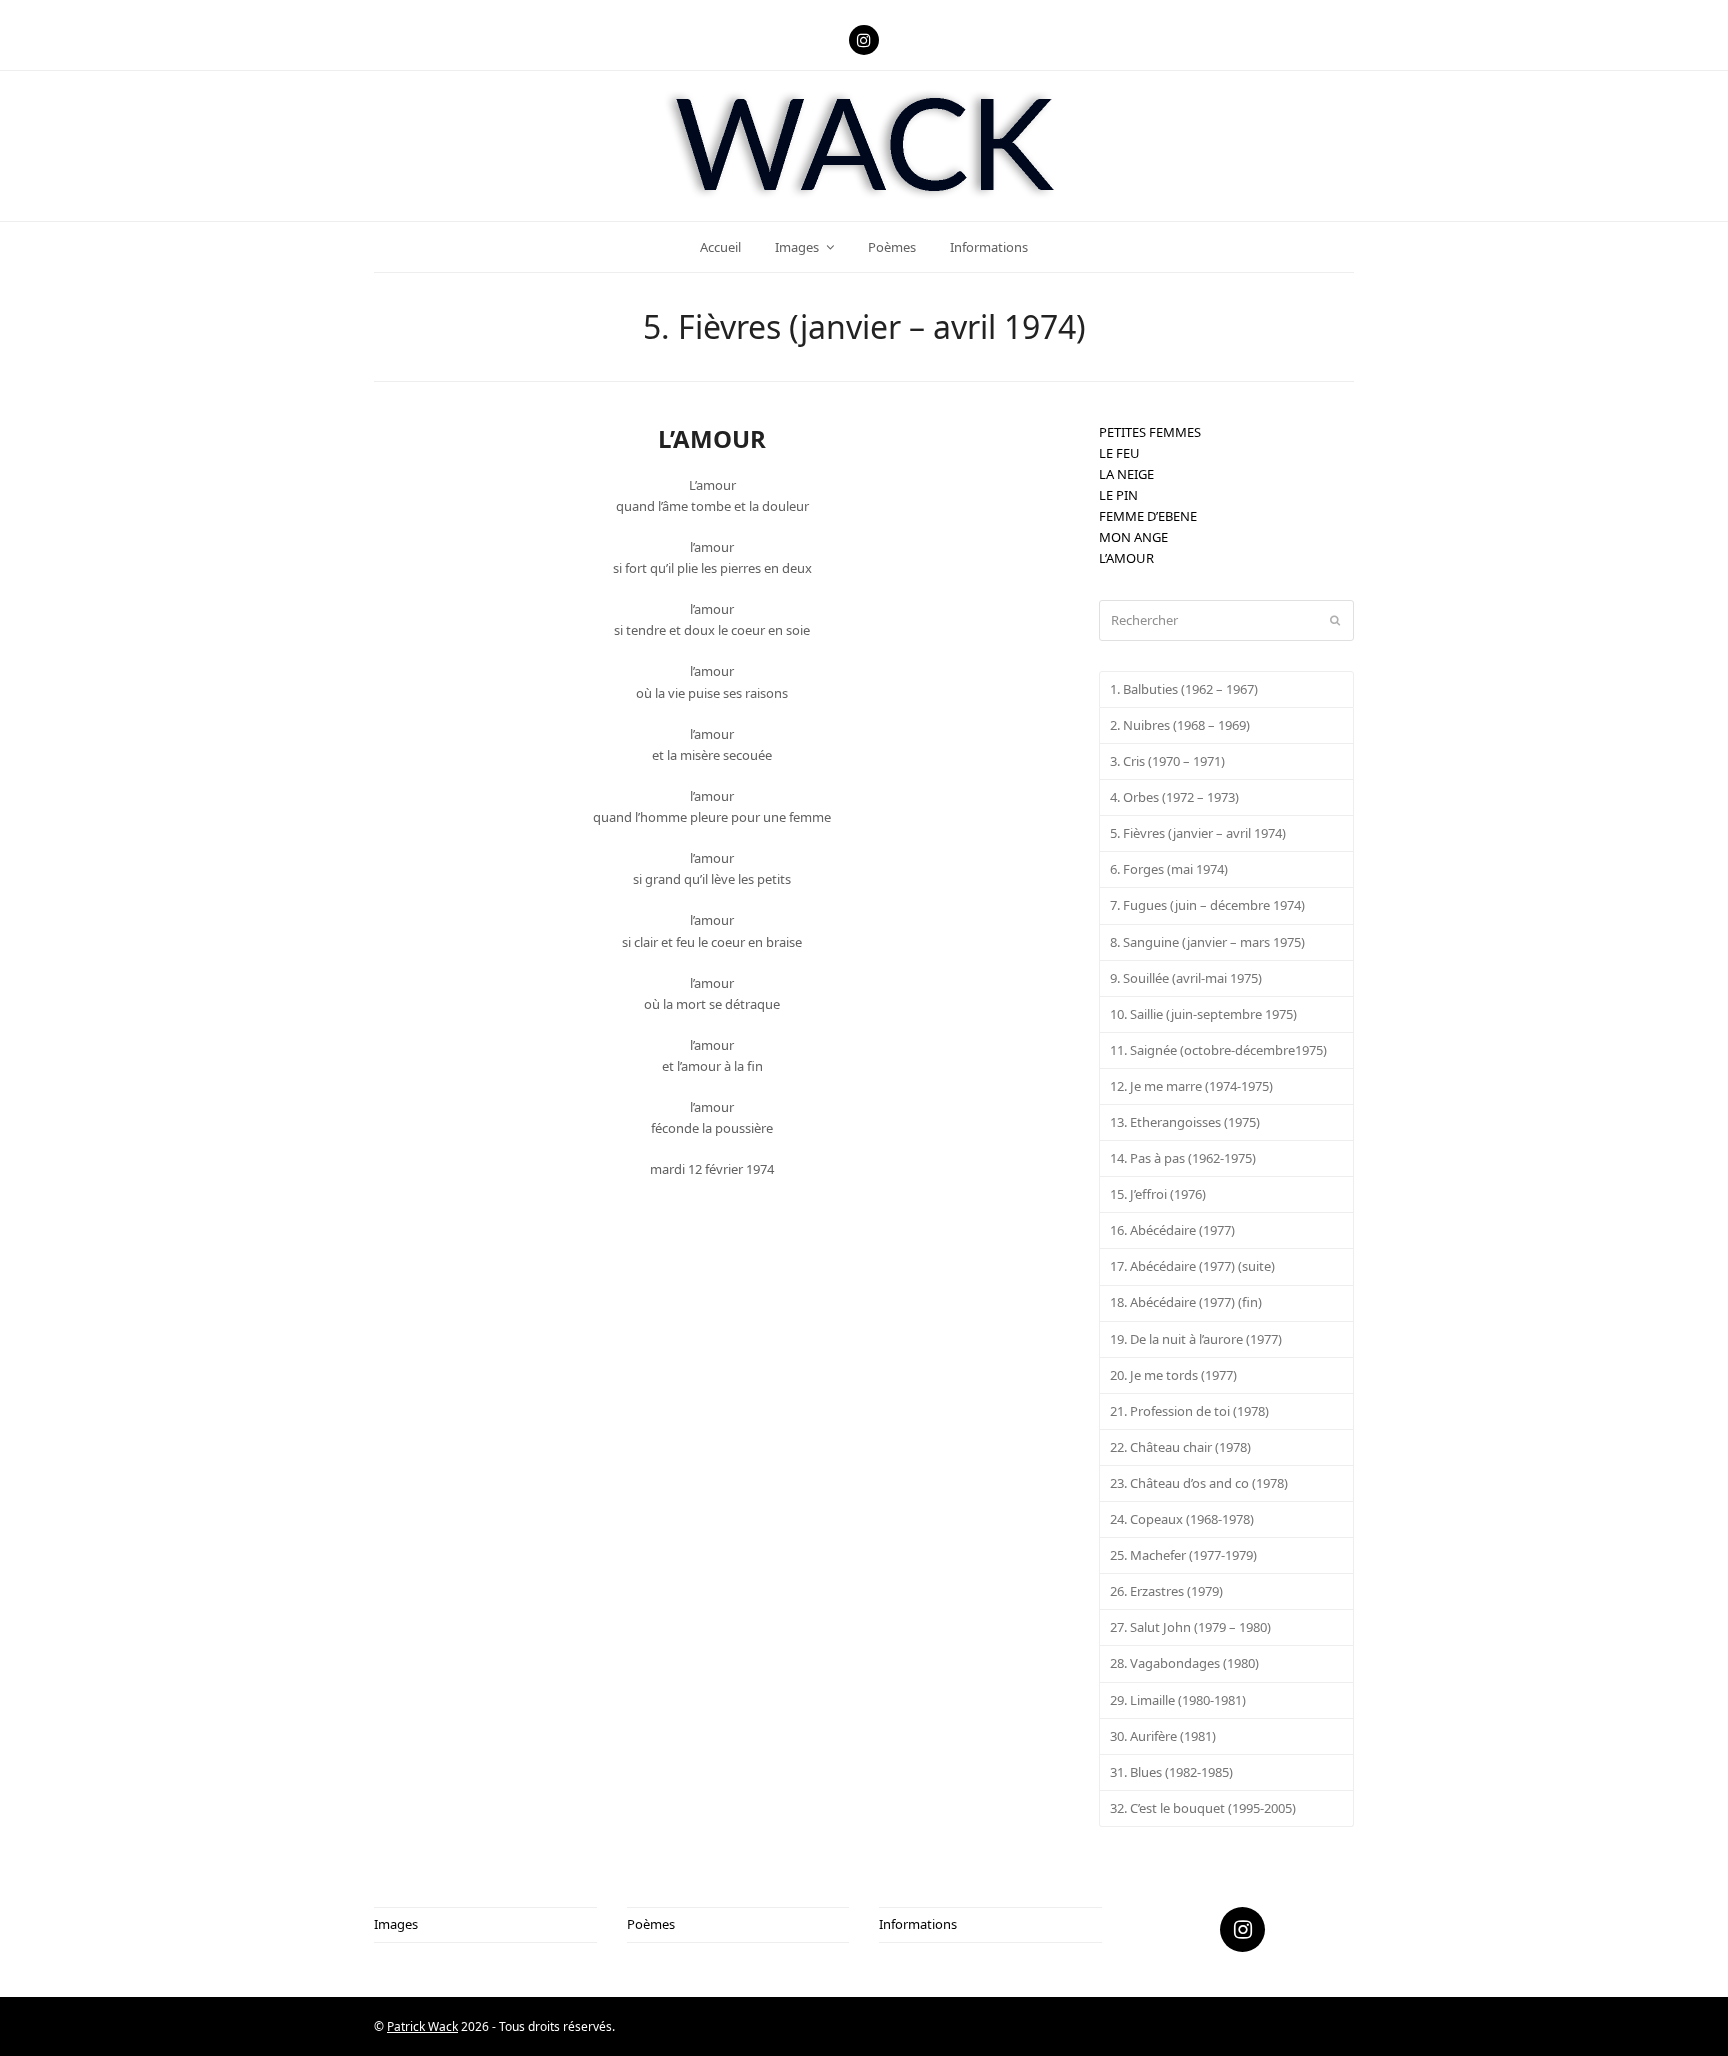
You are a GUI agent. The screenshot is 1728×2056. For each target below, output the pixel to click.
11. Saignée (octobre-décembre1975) (1218, 1050)
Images (396, 1924)
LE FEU (1119, 453)
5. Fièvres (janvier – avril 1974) (1198, 833)
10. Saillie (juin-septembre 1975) (1203, 1014)
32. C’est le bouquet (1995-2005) (1203, 1808)
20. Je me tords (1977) (1173, 1375)
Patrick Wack (422, 2026)
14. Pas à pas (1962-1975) (1183, 1158)
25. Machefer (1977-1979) (1183, 1555)
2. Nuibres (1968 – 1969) (1180, 725)
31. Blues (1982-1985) (1171, 1772)
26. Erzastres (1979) (1166, 1591)
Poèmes (651, 1924)
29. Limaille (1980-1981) (1178, 1700)
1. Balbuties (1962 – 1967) (1184, 689)
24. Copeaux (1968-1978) (1182, 1519)
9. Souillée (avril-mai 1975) (1186, 978)
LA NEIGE (1126, 474)
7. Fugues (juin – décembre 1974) (1207, 905)
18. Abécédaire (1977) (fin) (1186, 1302)
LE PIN (1118, 495)
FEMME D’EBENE (1148, 516)
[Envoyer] (1335, 620)
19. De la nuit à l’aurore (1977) (1196, 1339)
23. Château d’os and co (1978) (1199, 1483)
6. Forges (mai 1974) (1169, 869)
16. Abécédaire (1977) (1172, 1230)
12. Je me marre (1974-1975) (1191, 1086)
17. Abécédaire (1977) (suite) (1192, 1266)
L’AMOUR (1126, 558)
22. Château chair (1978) (1180, 1447)
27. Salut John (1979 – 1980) (1190, 1627)
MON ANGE (1133, 537)
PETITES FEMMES (1150, 432)
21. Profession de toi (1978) (1189, 1411)
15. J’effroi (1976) (1158, 1194)
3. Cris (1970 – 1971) (1167, 761)
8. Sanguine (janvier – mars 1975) (1207, 942)
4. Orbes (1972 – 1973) (1174, 797)
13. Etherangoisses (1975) (1185, 1122)
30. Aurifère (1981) (1163, 1736)
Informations (918, 1924)
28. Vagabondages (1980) (1184, 1663)
